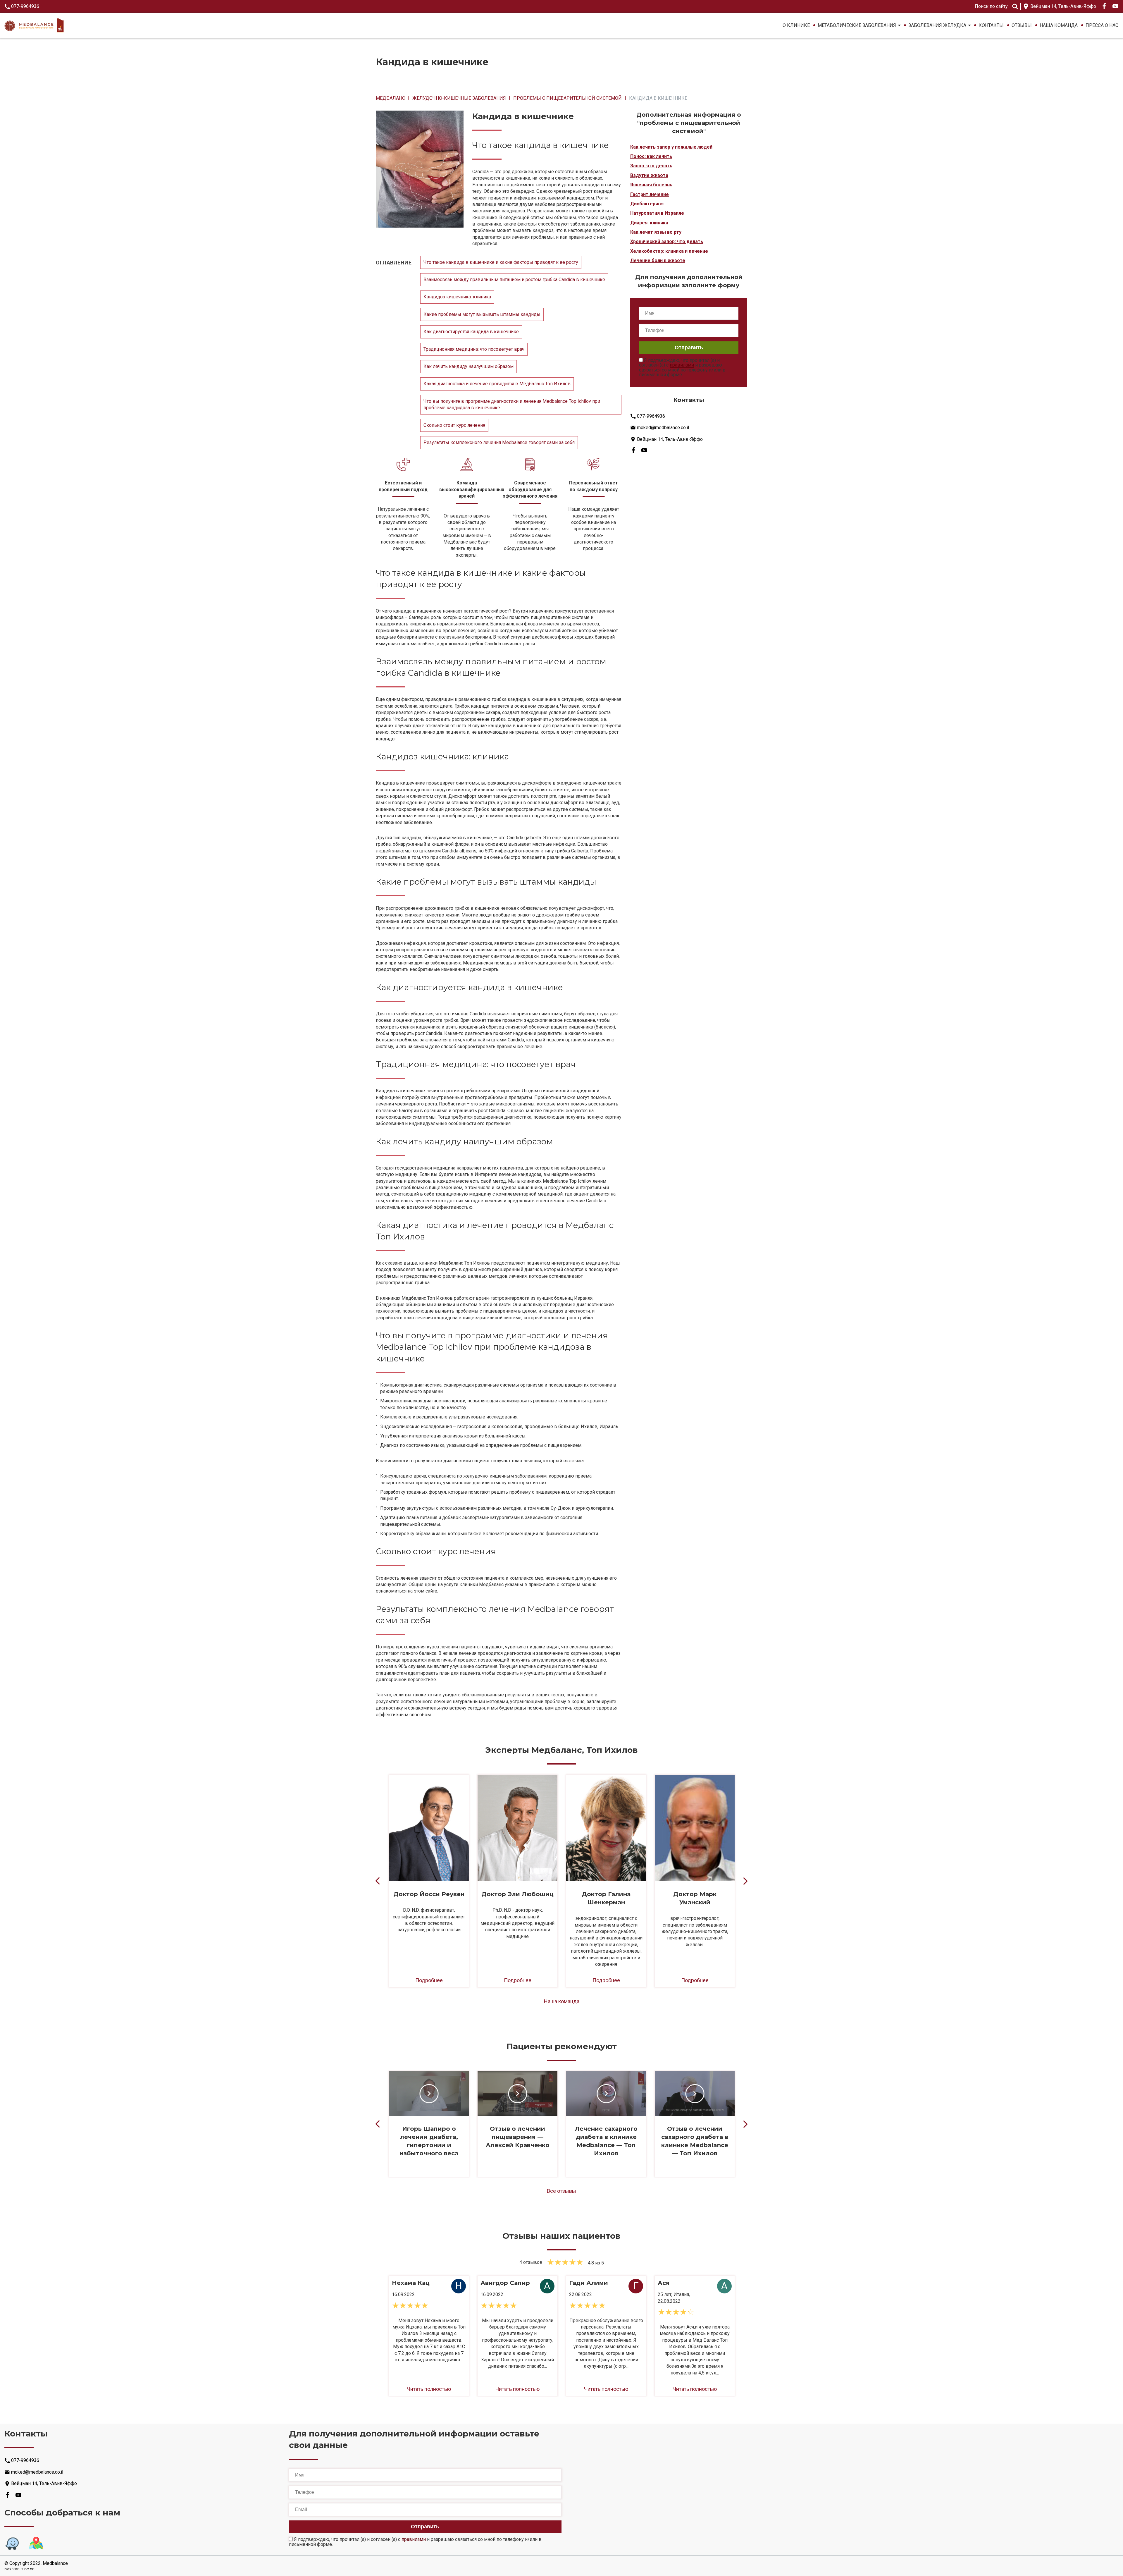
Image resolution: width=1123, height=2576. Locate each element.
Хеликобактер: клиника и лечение (669, 251)
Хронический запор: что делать (667, 241)
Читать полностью (429, 2389)
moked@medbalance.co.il (663, 427)
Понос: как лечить (651, 156)
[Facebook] (1104, 6)
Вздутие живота (649, 175)
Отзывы (1022, 25)
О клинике (796, 25)
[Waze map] (12, 2544)
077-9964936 (25, 6)
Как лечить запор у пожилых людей (671, 147)
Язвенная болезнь (651, 185)
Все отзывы (561, 2191)
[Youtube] (1115, 6)
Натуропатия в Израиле (657, 213)
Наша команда (1059, 25)
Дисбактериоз (647, 204)
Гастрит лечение (650, 194)
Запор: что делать (651, 166)
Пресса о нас (1102, 25)
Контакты (991, 25)
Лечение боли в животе (658, 260)
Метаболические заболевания (857, 25)
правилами (682, 365)
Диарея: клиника (649, 223)
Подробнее (429, 1980)
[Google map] (36, 2544)
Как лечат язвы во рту (656, 232)
